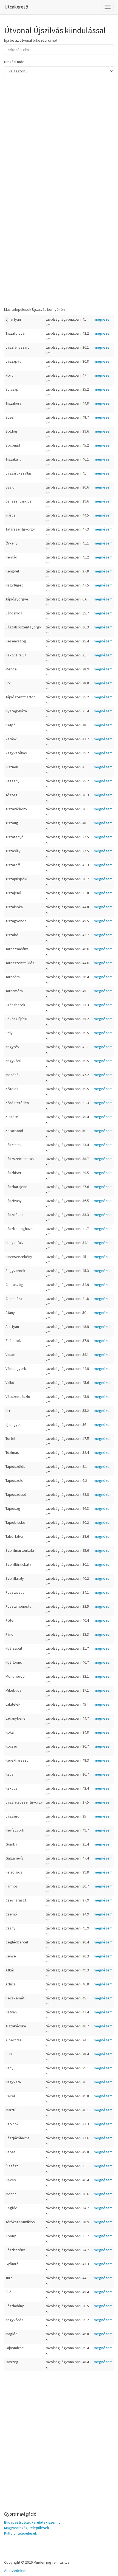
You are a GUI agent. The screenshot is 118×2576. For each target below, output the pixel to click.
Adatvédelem (15, 2571)
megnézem (103, 319)
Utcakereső (16, 7)
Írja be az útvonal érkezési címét (31, 40)
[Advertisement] (59, 150)
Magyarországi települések (27, 2528)
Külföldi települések (21, 2533)
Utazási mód (14, 62)
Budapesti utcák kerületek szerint (32, 2522)
